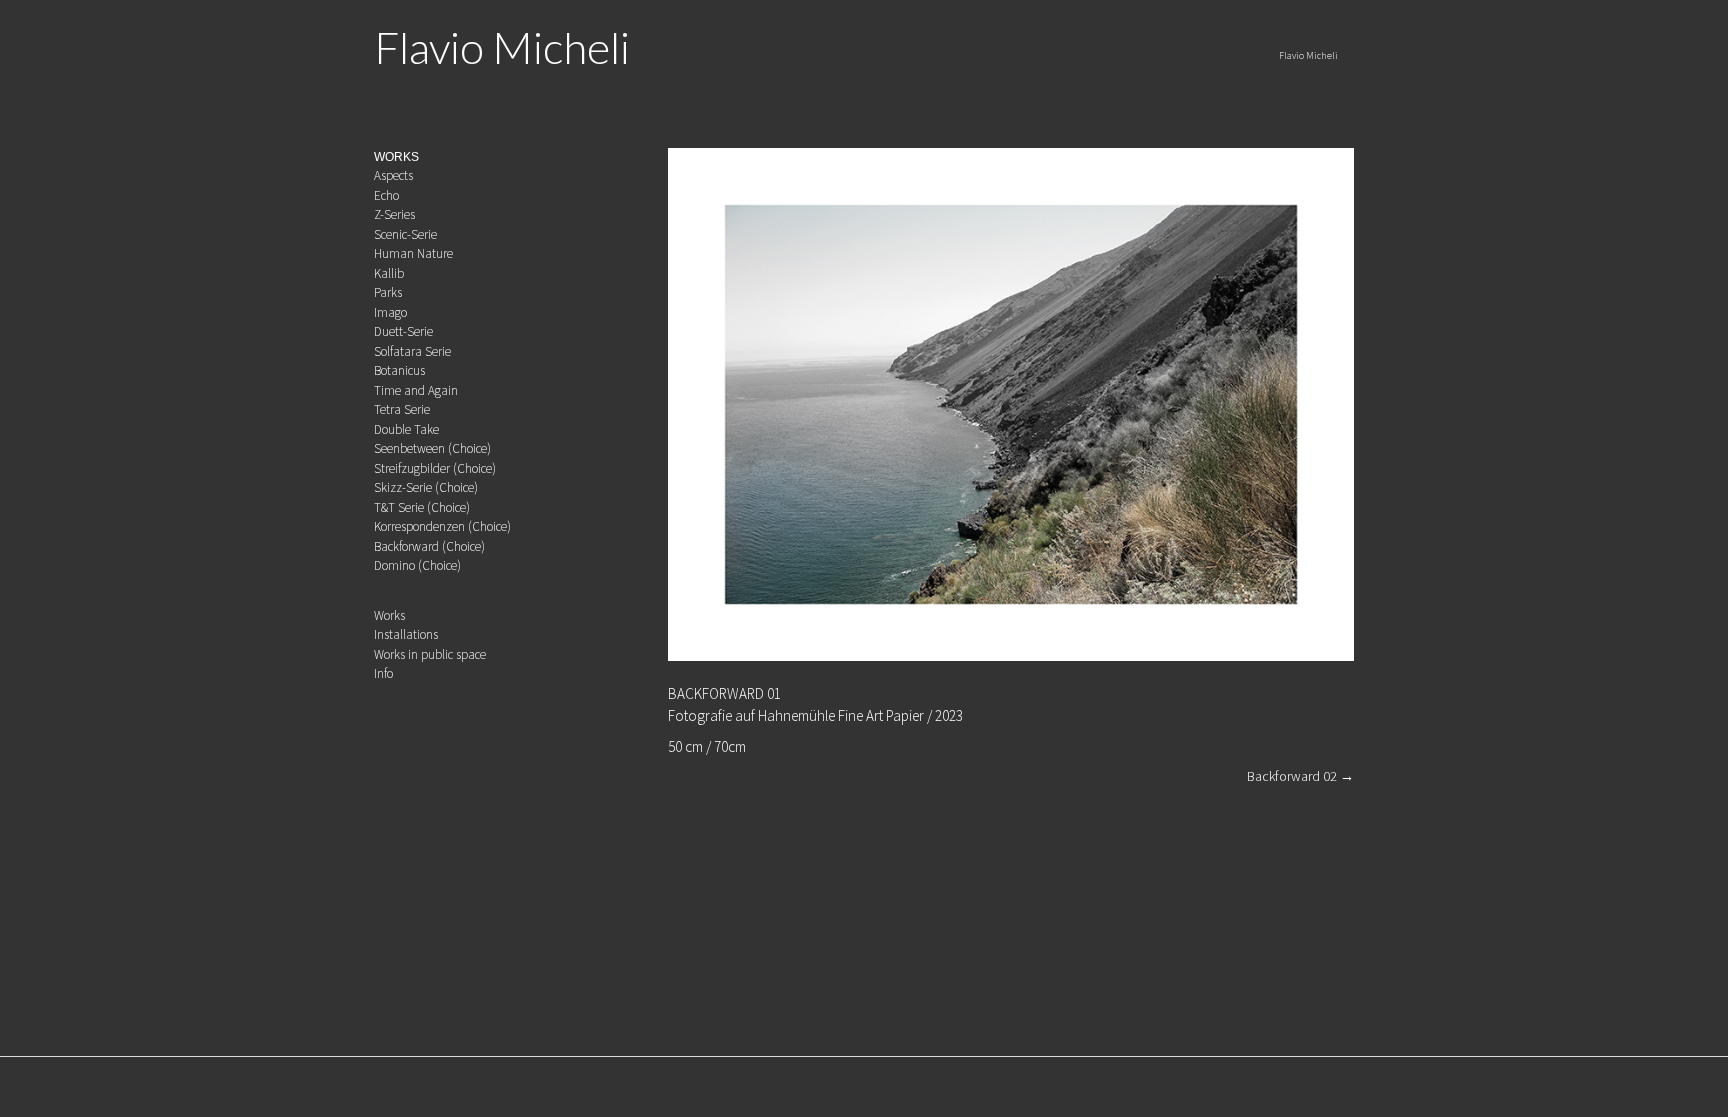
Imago (390, 312)
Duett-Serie (403, 331)
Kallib (389, 273)
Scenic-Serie (405, 234)
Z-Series (394, 214)
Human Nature (413, 253)
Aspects (393, 175)
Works (389, 615)
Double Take (406, 429)
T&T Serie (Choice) (422, 507)
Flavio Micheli (502, 47)
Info (383, 673)
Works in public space (430, 654)
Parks (388, 292)
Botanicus (399, 370)
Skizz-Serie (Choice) (426, 487)
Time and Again (416, 390)
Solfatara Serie (412, 351)
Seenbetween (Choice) (432, 448)
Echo (386, 195)
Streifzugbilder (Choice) (435, 468)
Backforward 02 (1300, 776)
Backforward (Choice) (429, 546)
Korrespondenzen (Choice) (442, 526)
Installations (406, 634)
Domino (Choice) (417, 565)
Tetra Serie (402, 409)
